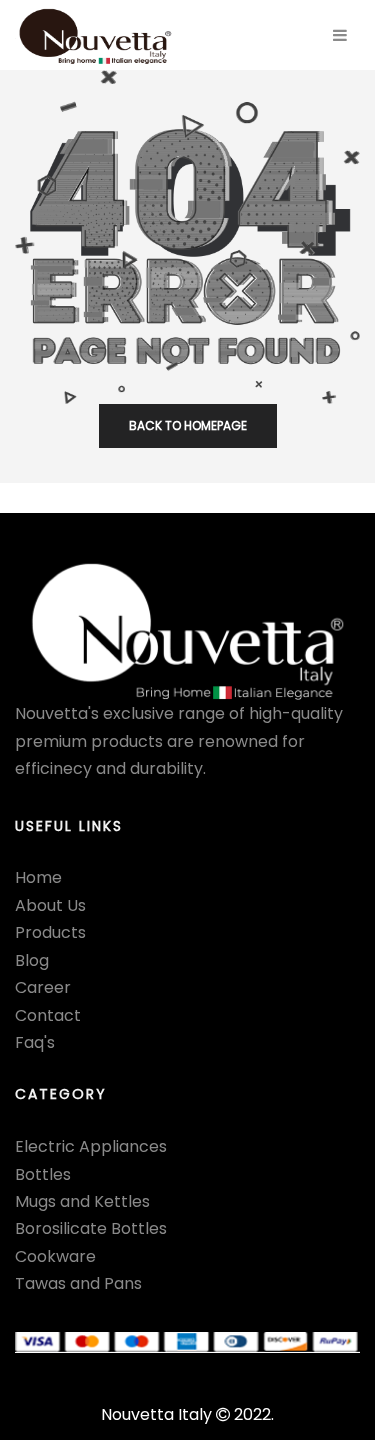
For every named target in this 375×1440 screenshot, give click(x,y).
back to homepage (188, 425)
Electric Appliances (91, 1146)
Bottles (43, 1174)
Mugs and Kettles (82, 1201)
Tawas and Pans (78, 1283)
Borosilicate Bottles (91, 1228)
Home (38, 877)
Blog (32, 960)
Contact (48, 1015)
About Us (50, 905)
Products (50, 932)
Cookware (55, 1256)
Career (43, 987)
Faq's (35, 1042)
